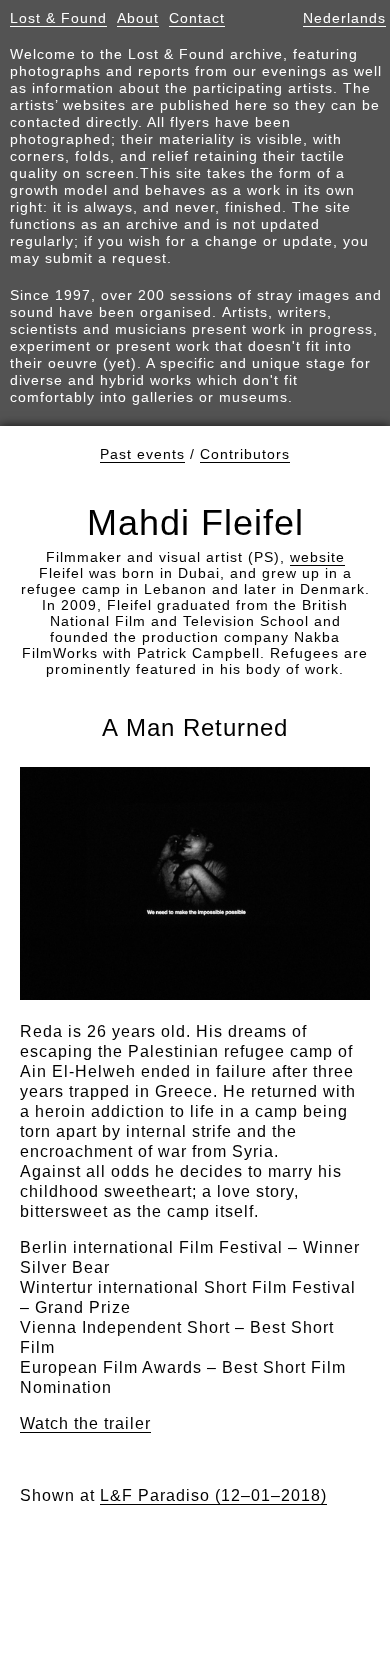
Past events (142, 454)
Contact (197, 18)
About (138, 18)
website (317, 557)
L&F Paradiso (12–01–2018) (213, 1495)
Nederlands (344, 18)
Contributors (245, 454)
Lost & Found (58, 18)
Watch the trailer (85, 1423)
